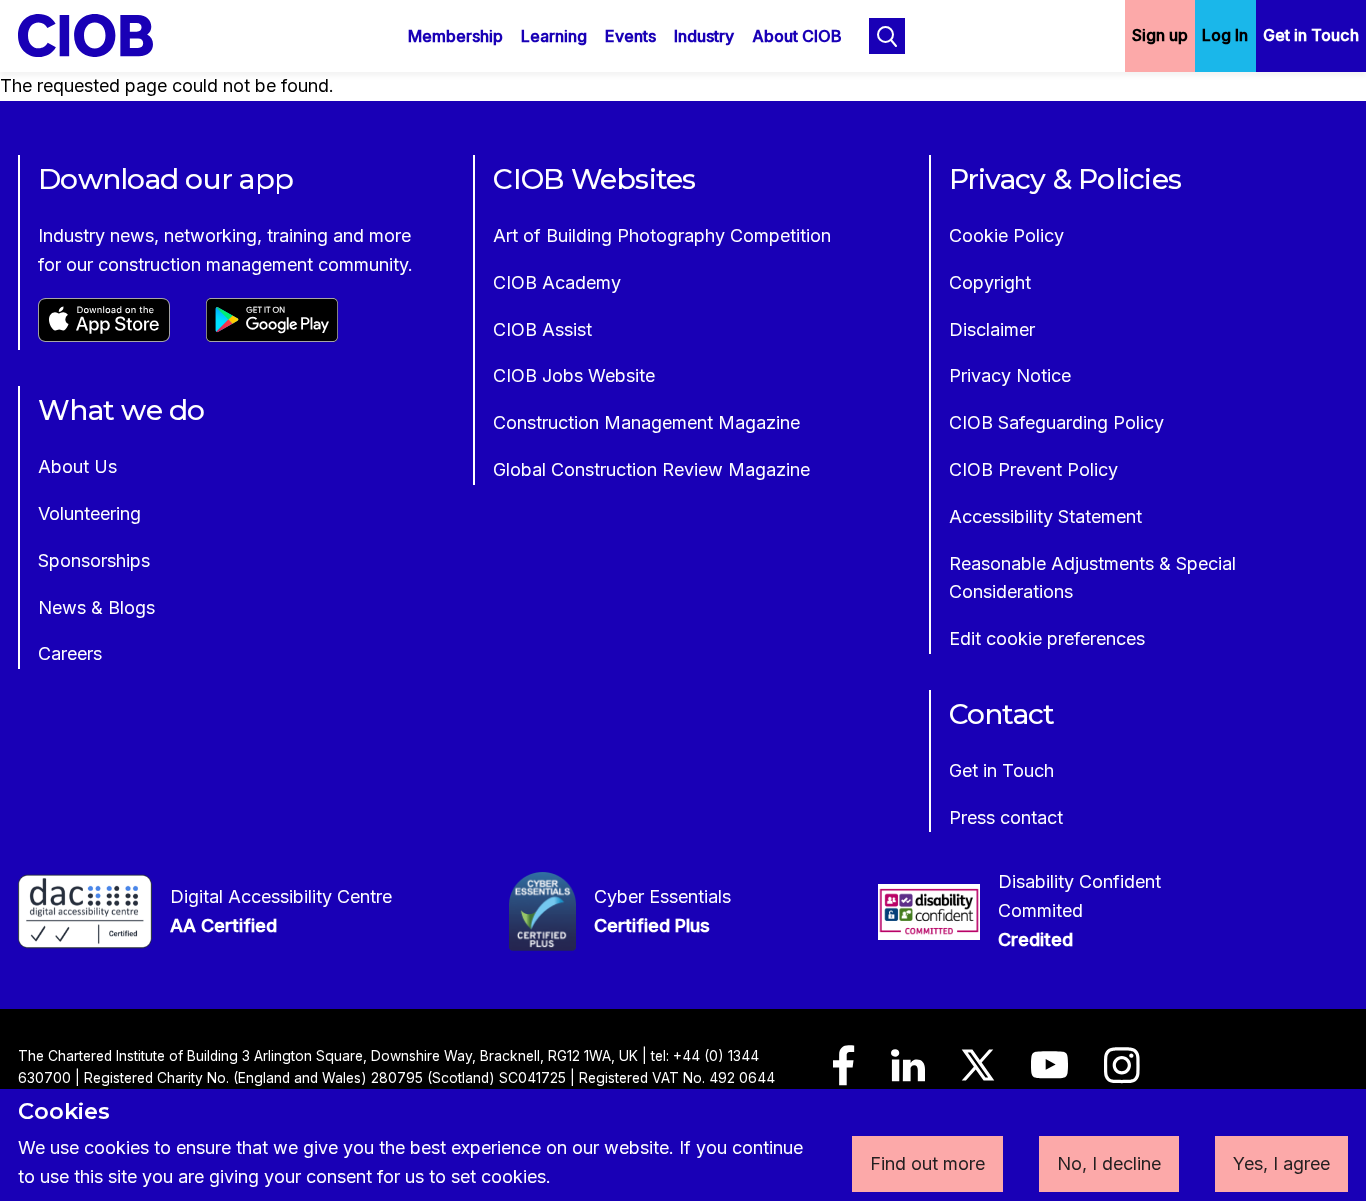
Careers (70, 653)
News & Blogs (96, 607)
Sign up (1160, 35)
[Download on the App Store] (104, 335)
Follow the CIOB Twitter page (978, 1074)
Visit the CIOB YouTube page (1049, 1074)
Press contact (1006, 817)
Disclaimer (992, 329)
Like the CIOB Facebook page (844, 1074)
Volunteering (89, 513)
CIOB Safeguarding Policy (1056, 422)
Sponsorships (94, 560)
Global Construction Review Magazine (651, 469)
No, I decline (1109, 1163)
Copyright (990, 282)
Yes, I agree (1281, 1163)
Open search (887, 36)
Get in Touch (1311, 35)
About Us (77, 466)
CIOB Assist (542, 329)
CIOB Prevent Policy (1033, 469)
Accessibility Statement (1045, 516)
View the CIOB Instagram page (1122, 1074)
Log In (1225, 35)
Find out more (927, 1163)
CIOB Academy (557, 282)
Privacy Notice (1010, 375)
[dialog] (683, 1145)
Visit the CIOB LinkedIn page (908, 1074)
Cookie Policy (1006, 235)
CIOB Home (99, 35)
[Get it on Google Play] (272, 335)
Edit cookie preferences (1047, 638)
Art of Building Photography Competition (662, 235)
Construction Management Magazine (646, 422)
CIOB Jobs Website (574, 375)
